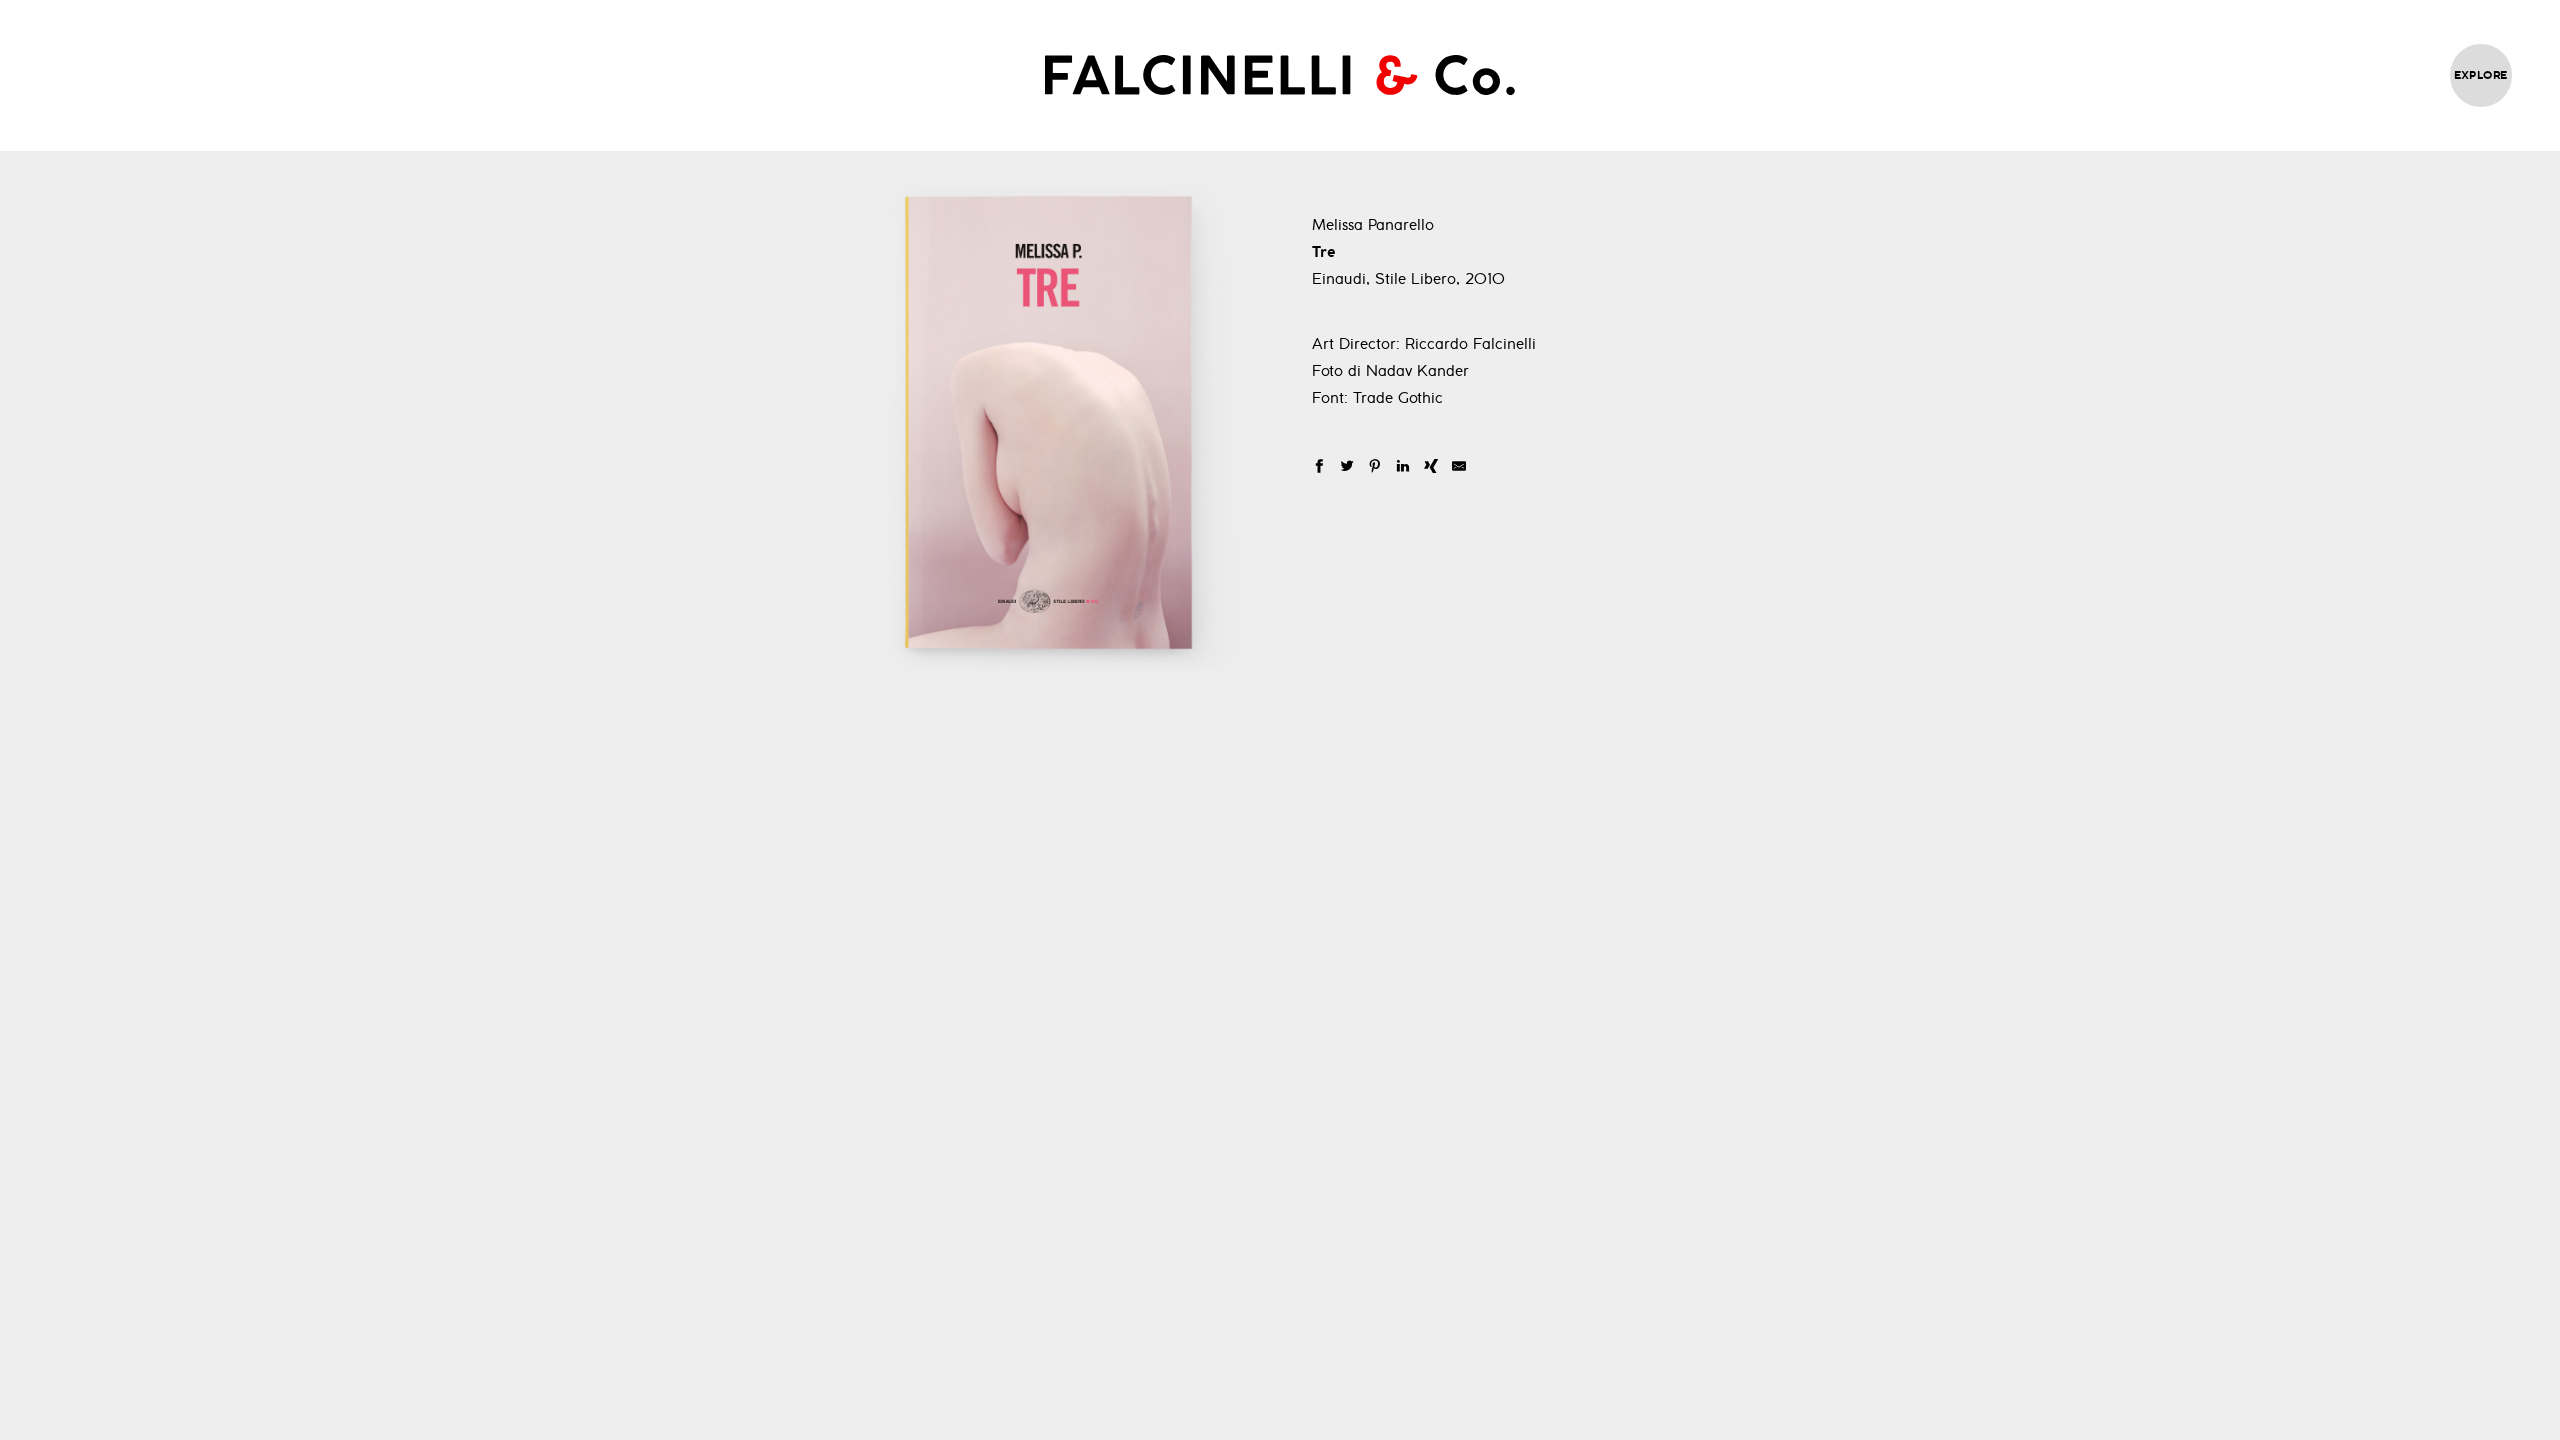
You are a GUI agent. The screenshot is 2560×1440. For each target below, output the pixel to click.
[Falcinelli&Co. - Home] (1280, 75)
